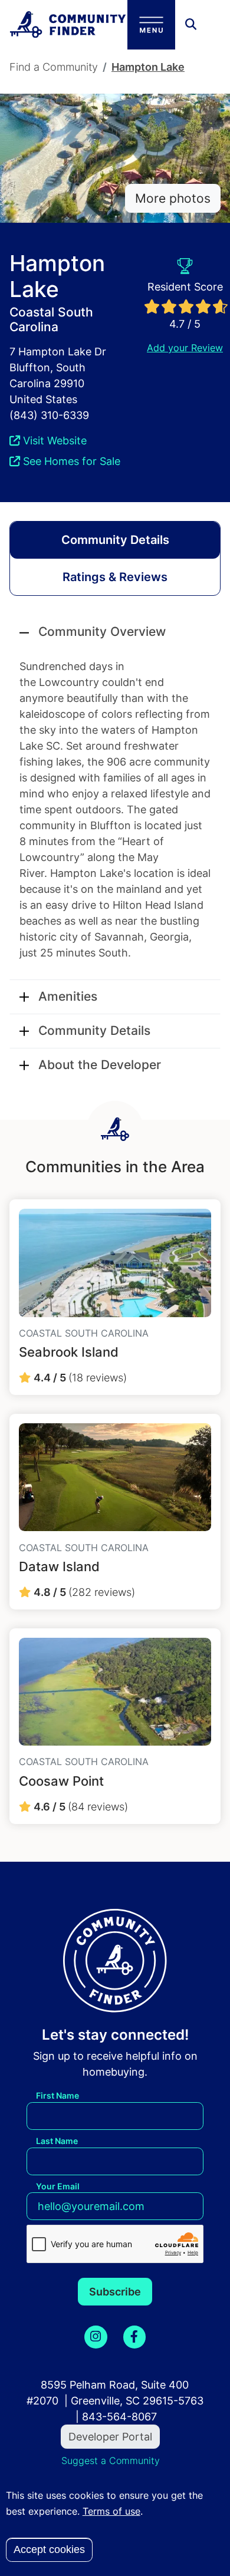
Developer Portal (110, 2437)
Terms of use (111, 2511)
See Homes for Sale (70, 461)
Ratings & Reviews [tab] (115, 577)
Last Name (57, 2141)
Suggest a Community (111, 2460)
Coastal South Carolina (51, 319)
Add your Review (185, 348)
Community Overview (102, 631)
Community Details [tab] (115, 540)
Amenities (68, 996)
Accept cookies (49, 2549)
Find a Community (54, 67)
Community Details (94, 1030)
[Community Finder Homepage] (68, 24)
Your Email (58, 2186)
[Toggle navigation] (151, 25)
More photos (173, 198)
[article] (115, 1297)
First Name (57, 2095)
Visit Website (53, 441)
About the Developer (100, 1065)
